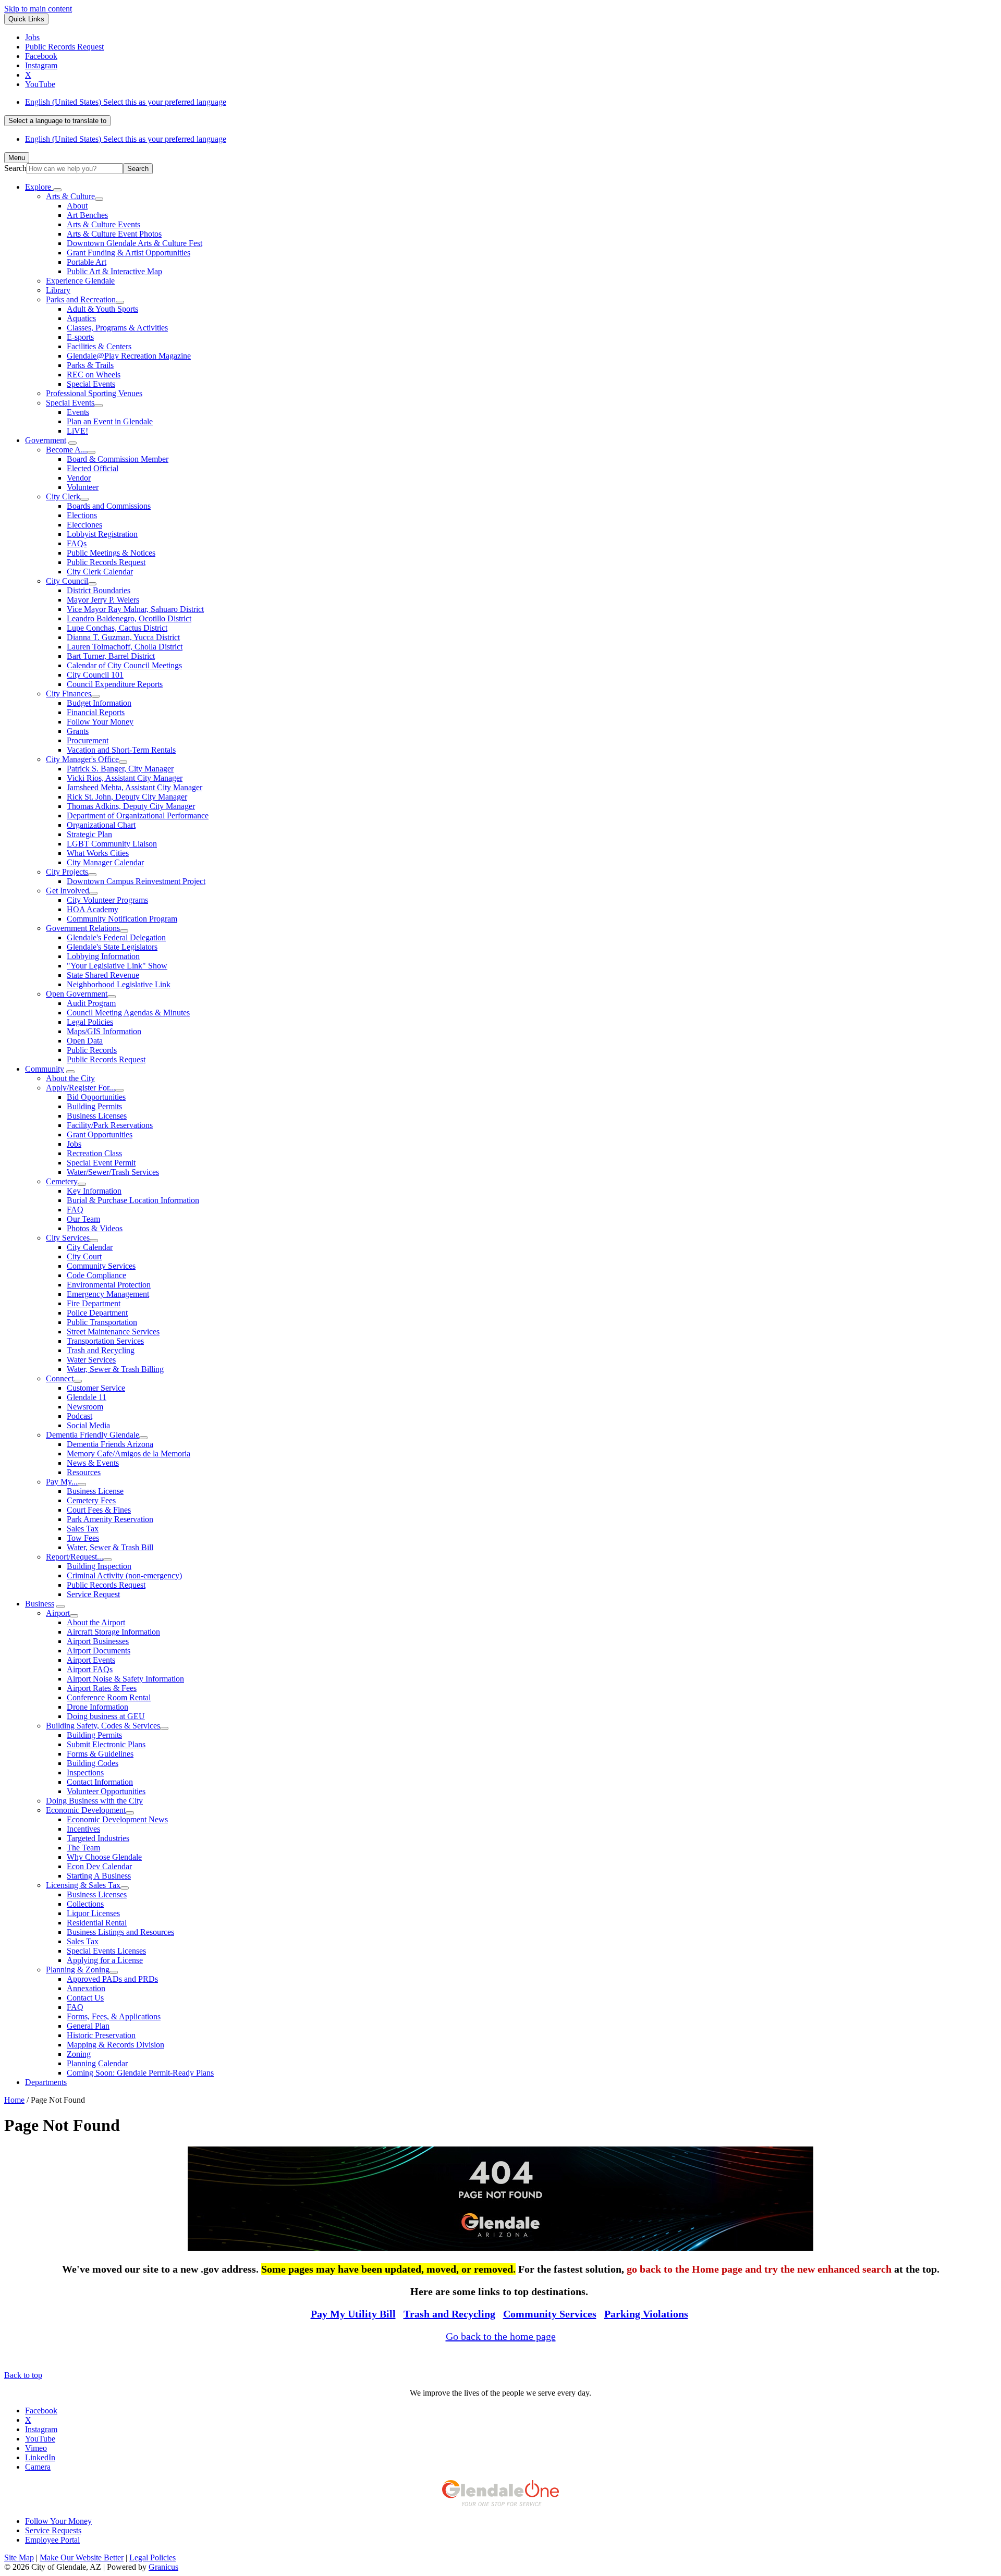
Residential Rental (97, 1923)
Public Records (92, 1050)
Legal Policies (90, 1022)
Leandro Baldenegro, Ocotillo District (129, 618)
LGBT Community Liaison (112, 844)
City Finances (69, 694)
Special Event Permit (101, 1163)
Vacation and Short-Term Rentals (121, 750)
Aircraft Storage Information (113, 1632)
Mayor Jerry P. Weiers (103, 600)
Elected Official (93, 468)
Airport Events (91, 1660)
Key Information (94, 1191)
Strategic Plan (89, 834)
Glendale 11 (87, 1397)
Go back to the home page (501, 2336)
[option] (511, 102)
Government (46, 440)
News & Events (93, 1463)
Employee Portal (52, 2540)
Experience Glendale (80, 281)
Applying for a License (105, 1960)
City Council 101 (95, 675)
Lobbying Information (103, 956)
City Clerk (63, 496)
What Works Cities (98, 853)
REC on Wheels (94, 375)
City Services (68, 1238)
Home (14, 2100)
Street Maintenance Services (113, 1332)
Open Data (85, 1041)
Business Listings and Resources (120, 1932)
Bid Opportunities (96, 1097)
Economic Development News (117, 1819)
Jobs (74, 1144)
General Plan (88, 2026)
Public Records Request (106, 562)
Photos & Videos (95, 1228)
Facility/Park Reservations (110, 1125)
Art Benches (87, 215)
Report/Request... (75, 1557)
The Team (83, 1848)
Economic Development (86, 1810)
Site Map (19, 2557)
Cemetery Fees (91, 1500)
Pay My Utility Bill (353, 2314)
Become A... (66, 450)
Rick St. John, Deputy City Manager (127, 797)
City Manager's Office (82, 759)
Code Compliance (96, 1275)
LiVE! (77, 431)
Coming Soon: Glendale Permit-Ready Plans (140, 2073)
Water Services (91, 1360)
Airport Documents (99, 1651)
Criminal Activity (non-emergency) (124, 1575)
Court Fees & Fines (99, 1510)
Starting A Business (99, 1876)
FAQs (77, 543)
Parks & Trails (90, 365)
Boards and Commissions (109, 506)
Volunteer (83, 487)
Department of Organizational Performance (138, 815)
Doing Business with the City (94, 1801)
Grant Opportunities (100, 1134)
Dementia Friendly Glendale (93, 1435)
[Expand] (57, 190)
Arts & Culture (70, 196)
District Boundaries (99, 590)
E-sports (80, 337)
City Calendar (90, 1247)
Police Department (97, 1313)
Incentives (83, 1829)
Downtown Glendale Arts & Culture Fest (135, 243)
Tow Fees (83, 1538)
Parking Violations (646, 2314)
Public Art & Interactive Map (114, 271)
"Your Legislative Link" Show (117, 966)
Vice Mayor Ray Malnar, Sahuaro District (135, 609)
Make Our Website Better (82, 2557)
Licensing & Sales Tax (83, 1885)
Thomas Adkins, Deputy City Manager (131, 806)
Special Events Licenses (106, 1951)
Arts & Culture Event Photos (114, 234)
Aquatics (81, 318)
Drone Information (97, 1707)
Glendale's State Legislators (112, 947)
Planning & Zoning (78, 1970)
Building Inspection (99, 1566)
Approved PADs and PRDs (112, 1979)
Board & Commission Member (118, 459)
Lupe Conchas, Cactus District (117, 628)
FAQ (75, 1210)
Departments (46, 2082)
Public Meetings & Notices (111, 553)
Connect (60, 1378)
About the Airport (96, 1622)
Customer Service (96, 1388)
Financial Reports (96, 712)
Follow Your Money (100, 722)
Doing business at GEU (106, 1716)
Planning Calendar (97, 2063)
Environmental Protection (109, 1285)
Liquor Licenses (93, 1913)
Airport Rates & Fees (102, 1688)
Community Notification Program (122, 919)
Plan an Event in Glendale (110, 421)
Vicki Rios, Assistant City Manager (125, 778)
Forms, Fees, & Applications (114, 2016)
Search (15, 168)
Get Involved (68, 891)
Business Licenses (97, 1116)
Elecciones (84, 525)
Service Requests (53, 2530)
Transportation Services (105, 1341)
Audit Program (91, 1003)
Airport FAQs (90, 1669)
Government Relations (83, 928)
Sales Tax (83, 1529)
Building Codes (93, 1763)
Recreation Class (94, 1153)
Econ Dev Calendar (99, 1866)
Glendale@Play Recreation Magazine (129, 356)
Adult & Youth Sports (102, 309)
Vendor (79, 478)
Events (78, 412)
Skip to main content (38, 9)
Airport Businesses (98, 1641)
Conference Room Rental (109, 1697)
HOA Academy (93, 909)
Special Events (91, 384)
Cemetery (62, 1181)
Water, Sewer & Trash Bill (110, 1547)
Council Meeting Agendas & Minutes (128, 1013)
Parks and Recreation (81, 299)
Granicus (163, 2567)
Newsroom (85, 1407)
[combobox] (57, 121)
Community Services (101, 1266)
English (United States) (126, 102)
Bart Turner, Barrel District (111, 656)
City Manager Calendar (105, 862)
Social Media (88, 1425)
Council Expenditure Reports (115, 684)
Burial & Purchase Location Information (133, 1200)
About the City (70, 1078)
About (77, 206)
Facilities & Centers (99, 346)
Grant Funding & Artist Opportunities (129, 253)
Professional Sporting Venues (94, 393)
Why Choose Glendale (104, 1857)
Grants (78, 731)
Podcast (80, 1416)
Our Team (83, 1219)
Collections (85, 1904)
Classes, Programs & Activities (117, 328)
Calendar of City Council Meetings (124, 665)
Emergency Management (108, 1294)
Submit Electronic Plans (106, 1744)
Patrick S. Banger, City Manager (120, 769)
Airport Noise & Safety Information (125, 1679)
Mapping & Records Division (115, 2045)
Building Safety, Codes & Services (103, 1726)
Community (45, 1069)
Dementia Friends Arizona (110, 1444)
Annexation (86, 1988)
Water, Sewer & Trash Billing (115, 1369)
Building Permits (94, 1106)
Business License (95, 1491)
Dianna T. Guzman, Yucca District (123, 637)
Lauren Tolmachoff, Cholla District (125, 647)
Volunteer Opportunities (106, 1791)
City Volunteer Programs (107, 900)
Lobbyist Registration (102, 534)
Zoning (79, 2054)
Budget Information (99, 703)
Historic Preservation (101, 2035)
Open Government (77, 994)
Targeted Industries (98, 1838)
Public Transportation (102, 1322)
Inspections (85, 1772)
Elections (82, 515)
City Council (67, 581)
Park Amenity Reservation (110, 1519)
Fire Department (94, 1303)
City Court (84, 1256)
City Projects (67, 872)
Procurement (88, 740)
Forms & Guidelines (100, 1754)
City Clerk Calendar (100, 572)
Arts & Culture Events (103, 224)
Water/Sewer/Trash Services (113, 1172)
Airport (58, 1613)
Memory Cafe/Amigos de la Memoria (129, 1453)
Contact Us (85, 1998)
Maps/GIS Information (104, 1031)
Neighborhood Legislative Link (119, 984)
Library (58, 290)
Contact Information (100, 1782)
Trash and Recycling (101, 1350)
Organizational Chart (101, 825)
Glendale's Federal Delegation (116, 937)
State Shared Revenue (103, 975)
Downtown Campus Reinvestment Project (136, 881)
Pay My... (62, 1482)
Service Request (93, 1594)
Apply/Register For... (81, 1088)
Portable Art (87, 262)
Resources (84, 1472)
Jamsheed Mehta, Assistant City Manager (135, 787)
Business (40, 1604)
